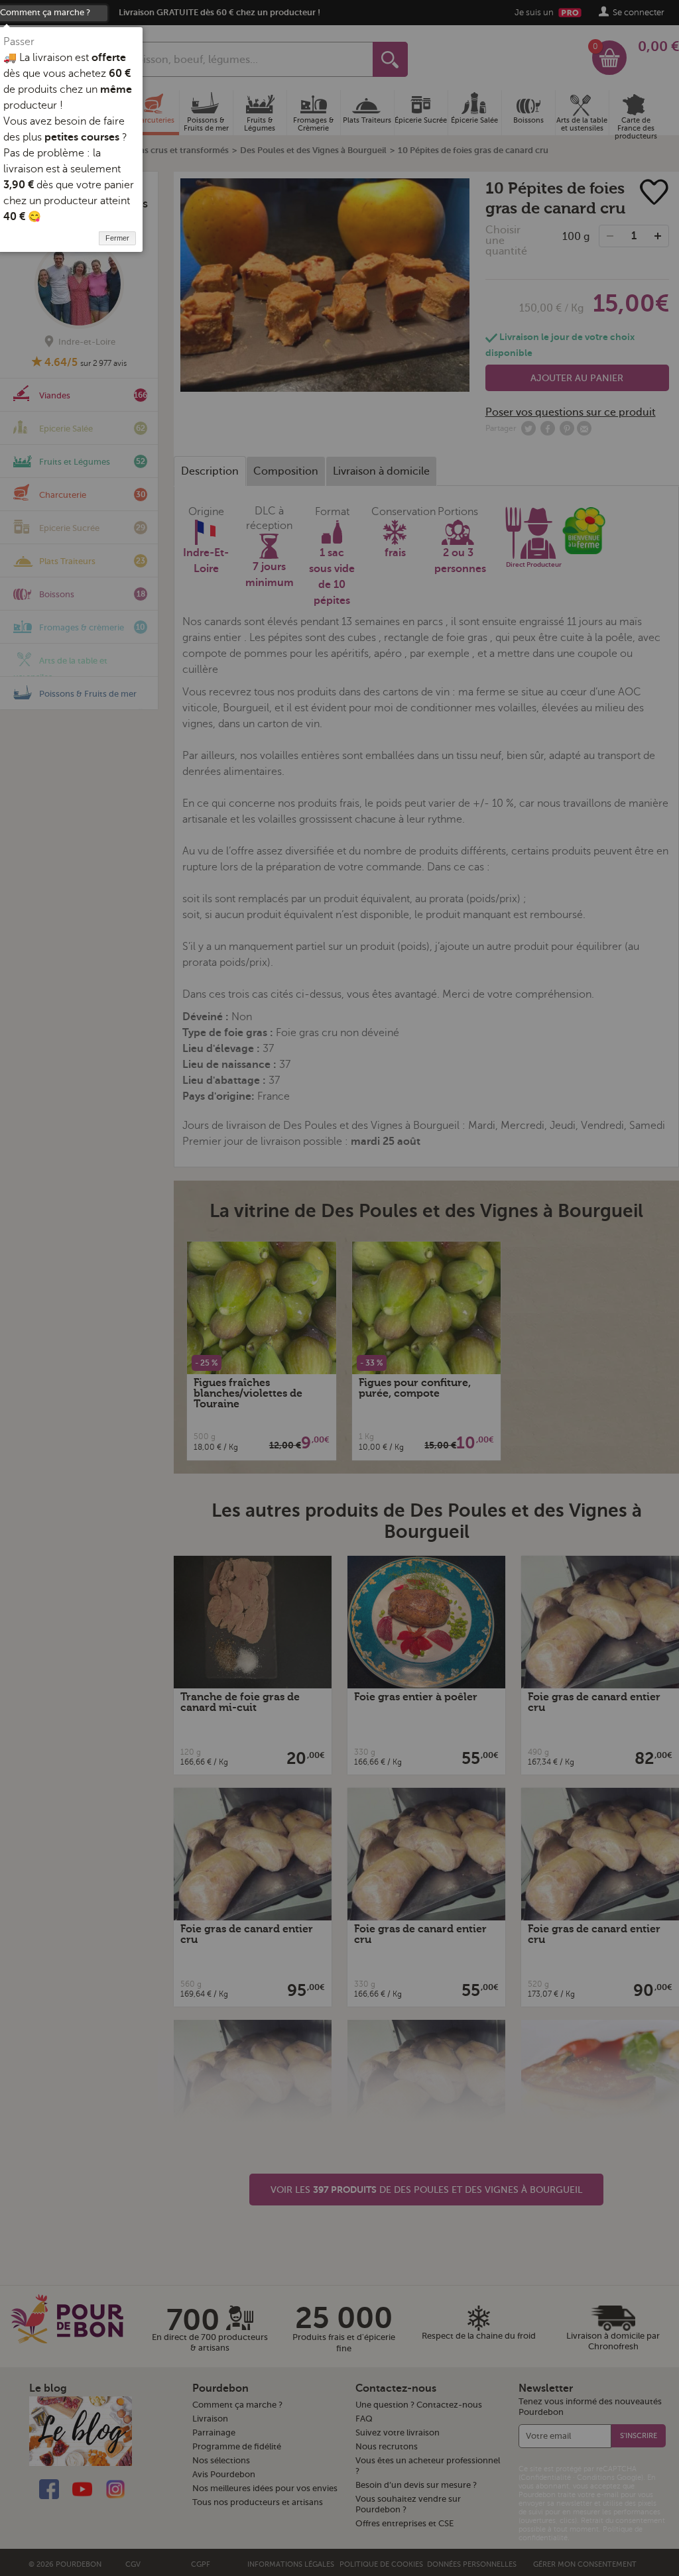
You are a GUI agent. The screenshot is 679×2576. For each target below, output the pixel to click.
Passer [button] (19, 42)
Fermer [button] (117, 238)
